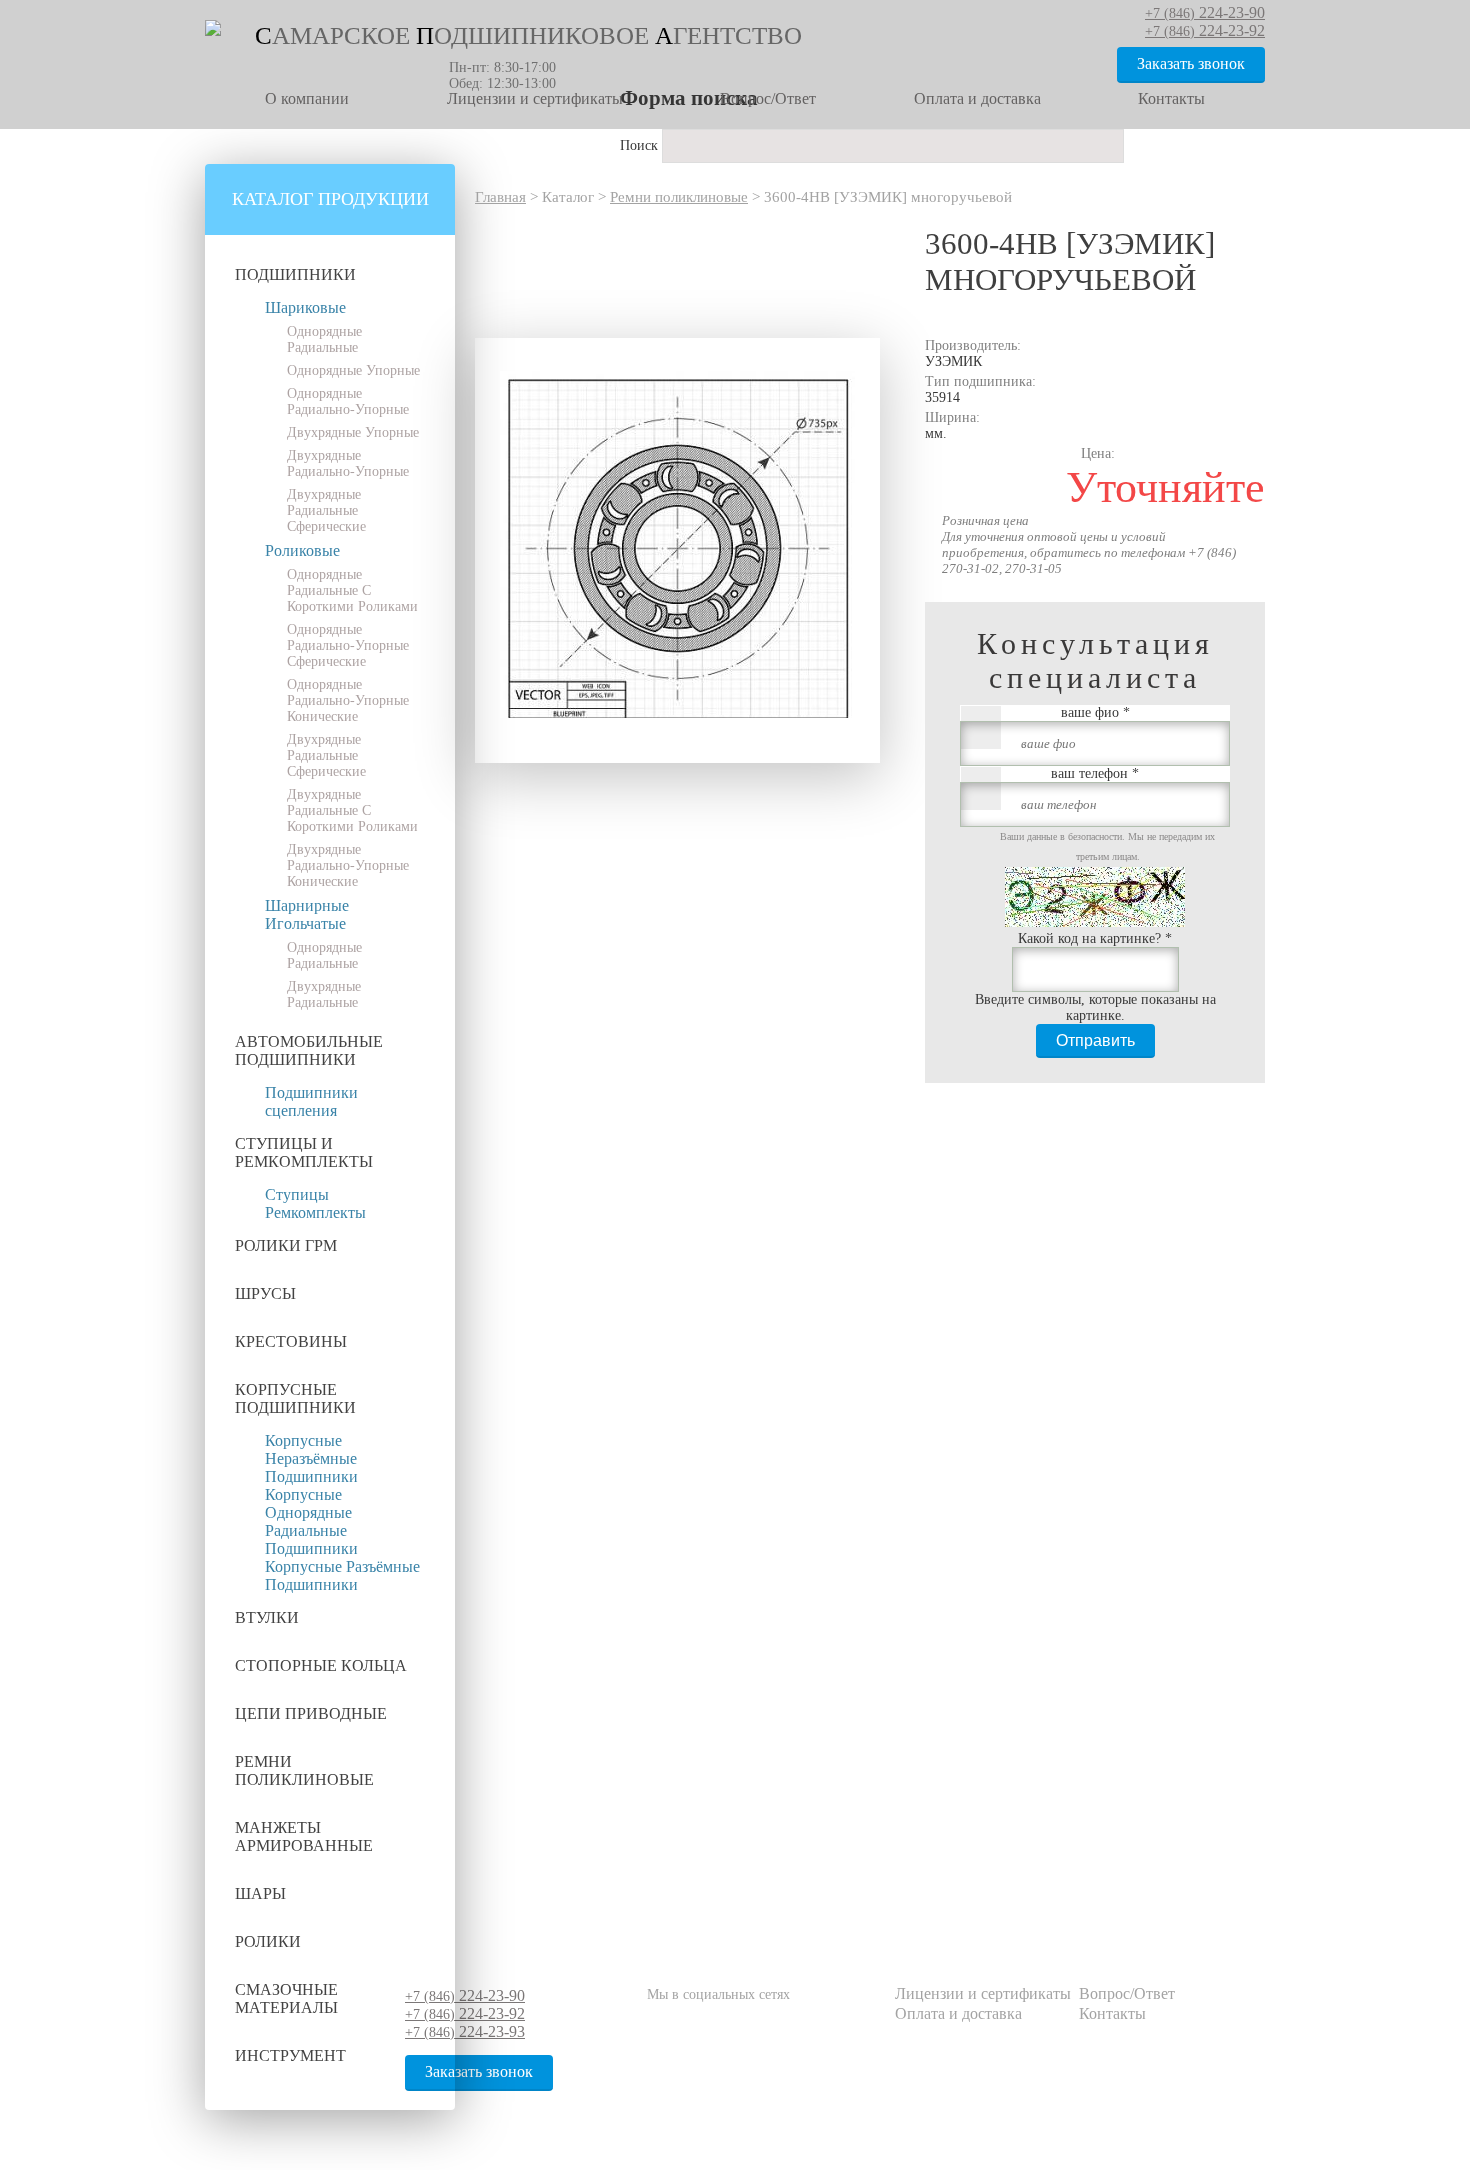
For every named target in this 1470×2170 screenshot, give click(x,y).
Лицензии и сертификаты (535, 98)
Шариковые (305, 307)
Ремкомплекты (315, 1212)
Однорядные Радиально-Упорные (348, 401)
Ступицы (297, 1194)
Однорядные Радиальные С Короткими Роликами (352, 590)
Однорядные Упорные (353, 370)
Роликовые (302, 550)
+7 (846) (465, 1996)
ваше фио (1095, 712)
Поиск (641, 145)
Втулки (267, 1617)
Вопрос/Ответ (768, 98)
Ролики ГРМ (286, 1245)
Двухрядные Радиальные (324, 994)
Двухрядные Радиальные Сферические (326, 510)
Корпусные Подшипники (295, 1398)
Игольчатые (305, 923)
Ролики (268, 1941)
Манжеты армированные (304, 1836)
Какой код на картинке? (1095, 938)
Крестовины (291, 1341)
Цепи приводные (311, 1713)
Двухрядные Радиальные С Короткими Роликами (352, 810)
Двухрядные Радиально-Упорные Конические (348, 865)
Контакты (1171, 98)
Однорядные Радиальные (324, 339)
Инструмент (290, 2055)
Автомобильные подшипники (309, 1050)
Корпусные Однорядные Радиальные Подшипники (311, 1521)
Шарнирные (307, 905)
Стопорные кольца (321, 1665)
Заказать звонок (1191, 63)
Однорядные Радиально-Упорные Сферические (348, 645)
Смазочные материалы (286, 1998)
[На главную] (213, 31)
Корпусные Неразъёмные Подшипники (311, 1458)
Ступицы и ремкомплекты (304, 1152)
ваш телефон (1095, 773)
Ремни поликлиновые (304, 1770)
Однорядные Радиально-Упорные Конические (348, 700)
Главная (500, 197)
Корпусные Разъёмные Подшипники (342, 1575)
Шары (260, 1893)
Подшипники (295, 274)
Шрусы (265, 1293)
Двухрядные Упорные (353, 432)
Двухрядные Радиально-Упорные (348, 463)
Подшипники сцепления (311, 1101)
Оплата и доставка (977, 98)
